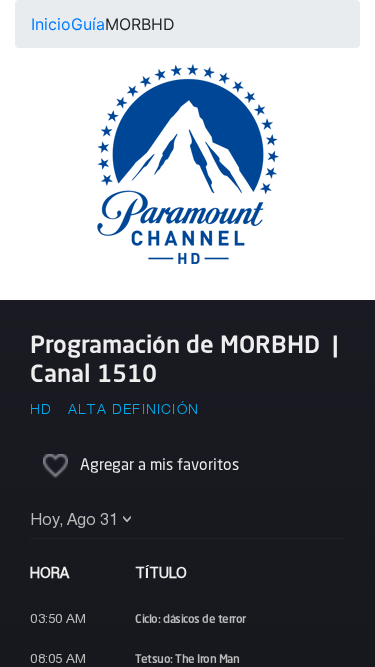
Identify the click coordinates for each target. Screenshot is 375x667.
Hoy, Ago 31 (74, 521)
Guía (88, 24)
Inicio (51, 24)
